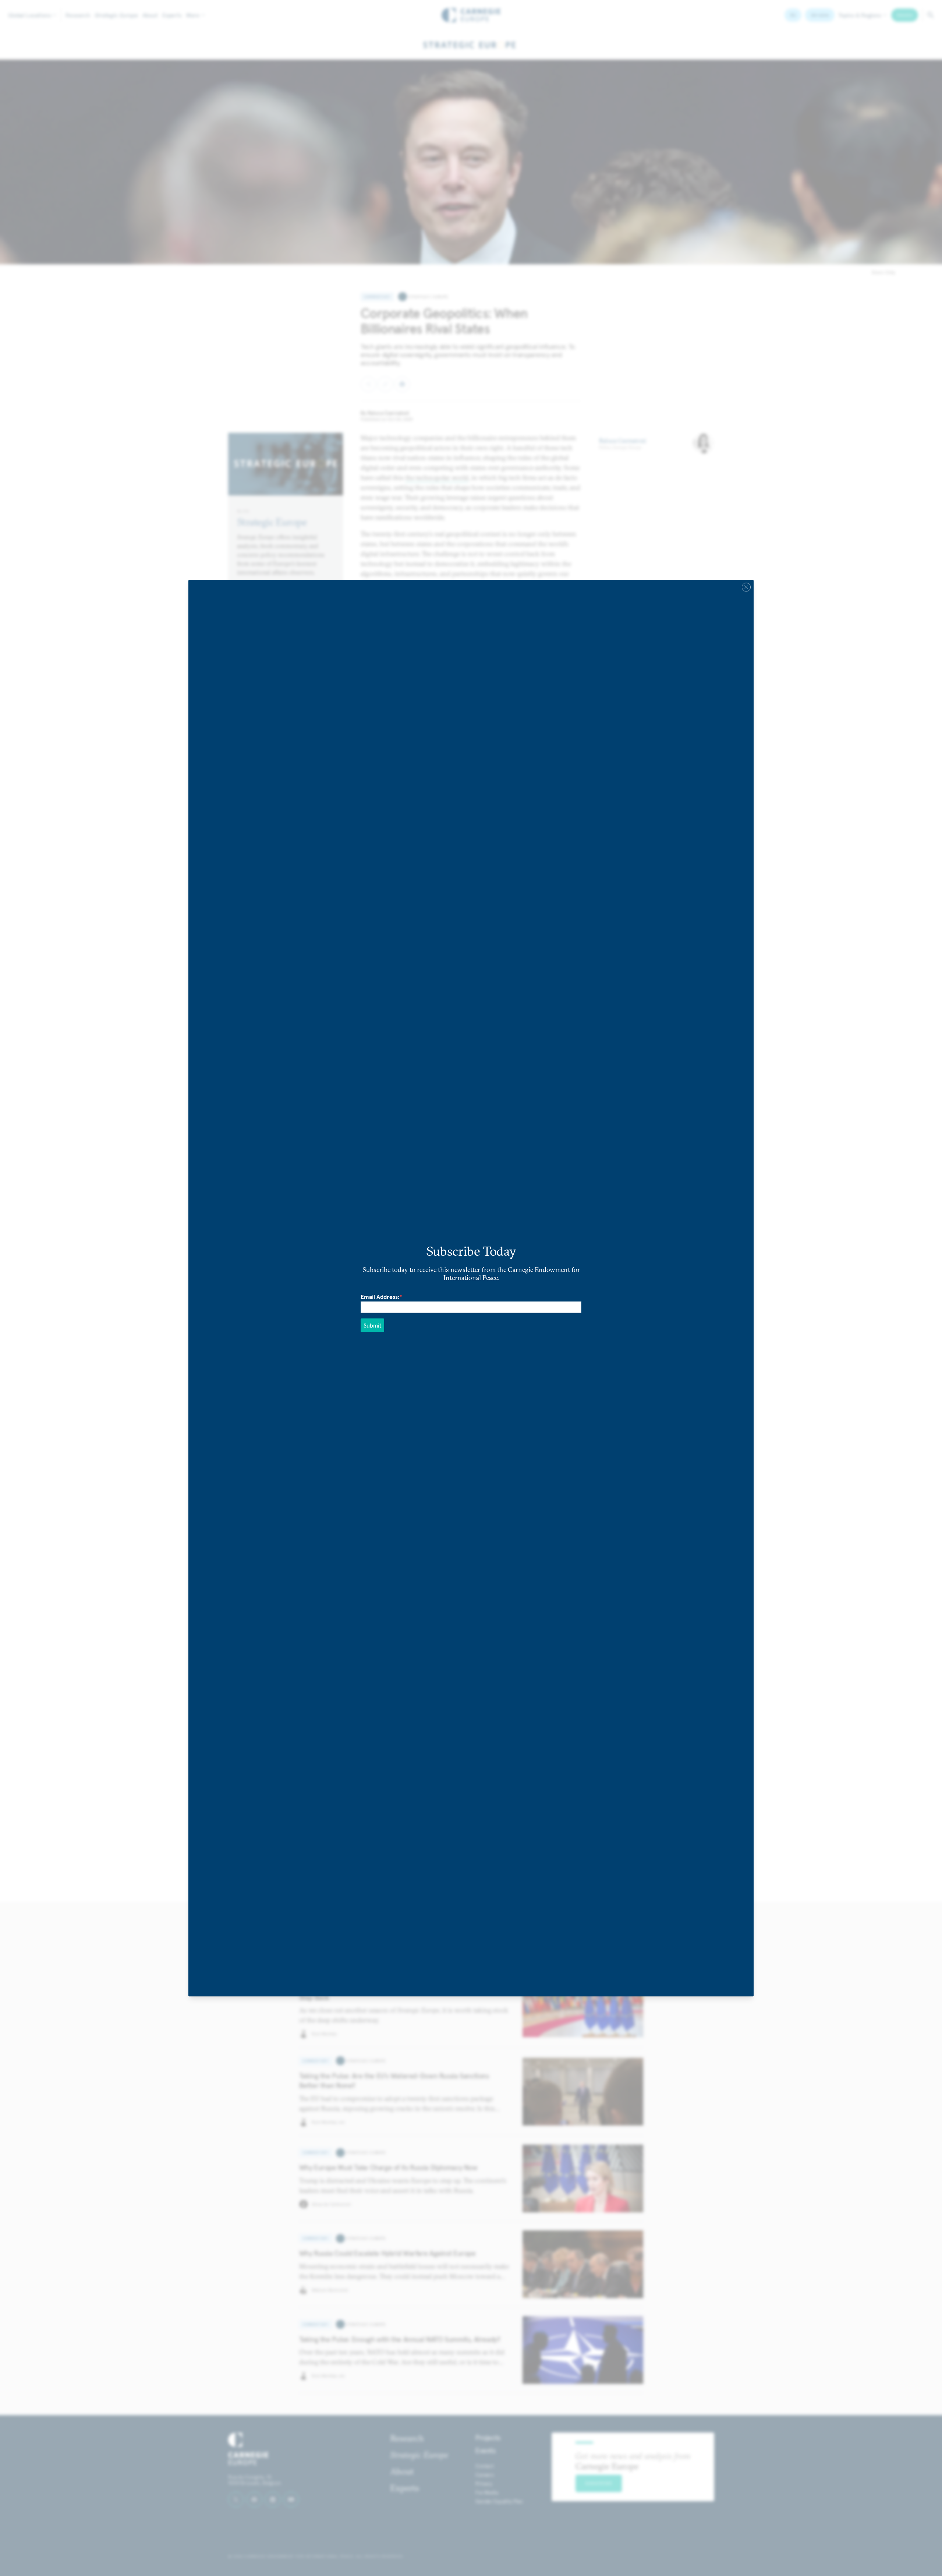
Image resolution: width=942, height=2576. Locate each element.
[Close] (746, 587)
